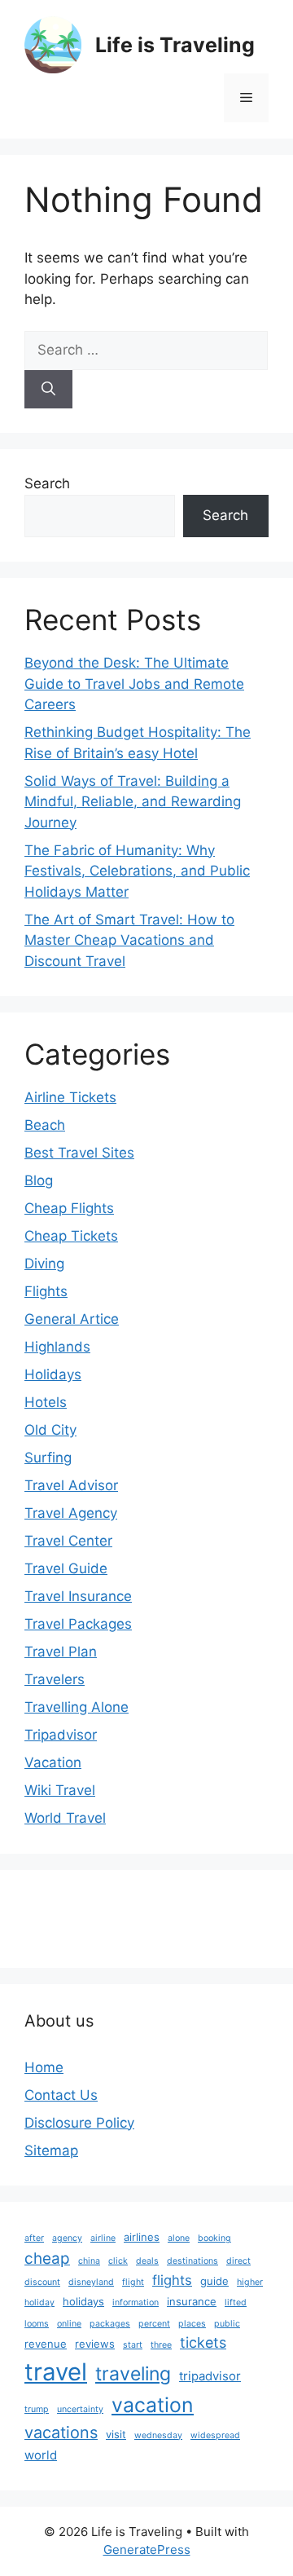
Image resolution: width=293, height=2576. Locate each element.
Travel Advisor (71, 1485)
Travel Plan (61, 1652)
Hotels (46, 1402)
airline (103, 2238)
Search (47, 483)
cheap (47, 2258)
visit (116, 2434)
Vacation (53, 1762)
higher (250, 2282)
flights (172, 2280)
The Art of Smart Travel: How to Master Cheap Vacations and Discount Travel (129, 940)
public (227, 2324)
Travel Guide (66, 1568)
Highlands (57, 1347)
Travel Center (68, 1541)
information (136, 2303)
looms (37, 2324)
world (41, 2455)
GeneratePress (147, 2550)
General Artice (72, 1319)
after (34, 2238)
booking (214, 2238)
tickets (203, 2342)
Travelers (55, 1679)
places (192, 2324)
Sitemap (51, 2150)
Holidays (53, 1374)
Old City (50, 1430)
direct (238, 2261)
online (69, 2324)
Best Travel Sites (79, 1153)
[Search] (48, 390)
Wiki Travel (60, 1790)
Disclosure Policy (79, 2123)
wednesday (158, 2435)
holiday (39, 2303)
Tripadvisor (61, 1735)
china (89, 2261)
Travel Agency (71, 1513)
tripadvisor (210, 2376)
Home (44, 2067)
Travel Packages (78, 1624)
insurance (192, 2301)
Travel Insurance (78, 1596)
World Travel (65, 1818)
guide (214, 2281)
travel (56, 2372)
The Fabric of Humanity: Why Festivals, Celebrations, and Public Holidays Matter (137, 871)
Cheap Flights (69, 1208)
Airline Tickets (70, 1097)
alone (179, 2238)
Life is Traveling (175, 45)
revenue (46, 2344)
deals (147, 2261)
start (133, 2345)
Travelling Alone (77, 1707)
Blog (39, 1180)
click (118, 2261)
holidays (83, 2301)
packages (110, 2324)
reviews (95, 2344)
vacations (61, 2433)
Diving (44, 1264)
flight (133, 2282)
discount (42, 2282)
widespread (215, 2435)
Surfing (48, 1458)
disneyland (91, 2282)
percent (154, 2324)
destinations (192, 2261)
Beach (45, 1125)
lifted (236, 2303)
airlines (142, 2237)
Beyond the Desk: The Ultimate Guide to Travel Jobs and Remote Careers (134, 684)
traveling (133, 2374)
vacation (153, 2405)
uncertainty (80, 2409)
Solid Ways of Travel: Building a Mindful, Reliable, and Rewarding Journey (133, 802)
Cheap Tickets (71, 1236)
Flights (46, 1291)
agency (67, 2238)
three (161, 2345)
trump (37, 2409)
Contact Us (61, 2095)
